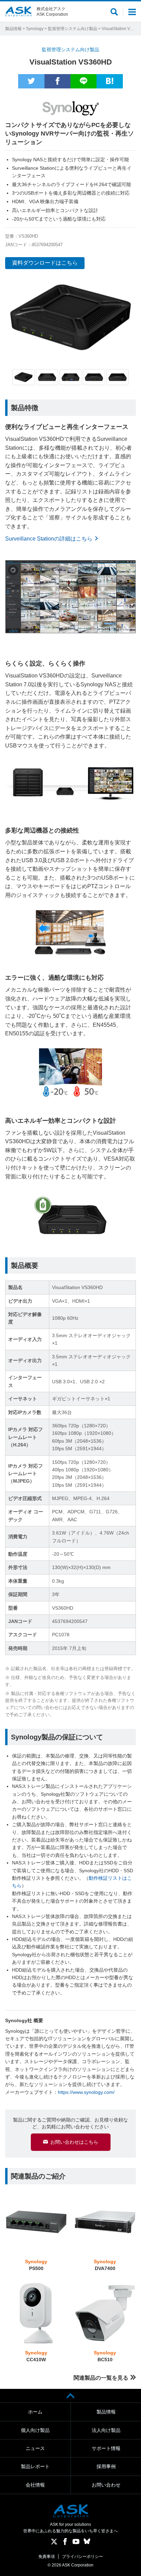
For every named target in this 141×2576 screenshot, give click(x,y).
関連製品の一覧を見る (101, 2378)
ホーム (35, 2412)
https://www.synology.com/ (86, 2092)
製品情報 (13, 29)
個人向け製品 (35, 2430)
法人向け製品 (106, 2430)
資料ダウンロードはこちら (45, 263)
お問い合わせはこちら (74, 2142)
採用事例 (106, 2466)
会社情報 (35, 2485)
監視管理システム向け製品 (73, 29)
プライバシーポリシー (82, 2557)
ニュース (35, 2448)
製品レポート (35, 2466)
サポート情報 (106, 2448)
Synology (35, 29)
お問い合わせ (106, 2485)
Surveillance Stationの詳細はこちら (49, 539)
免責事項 (47, 2557)
